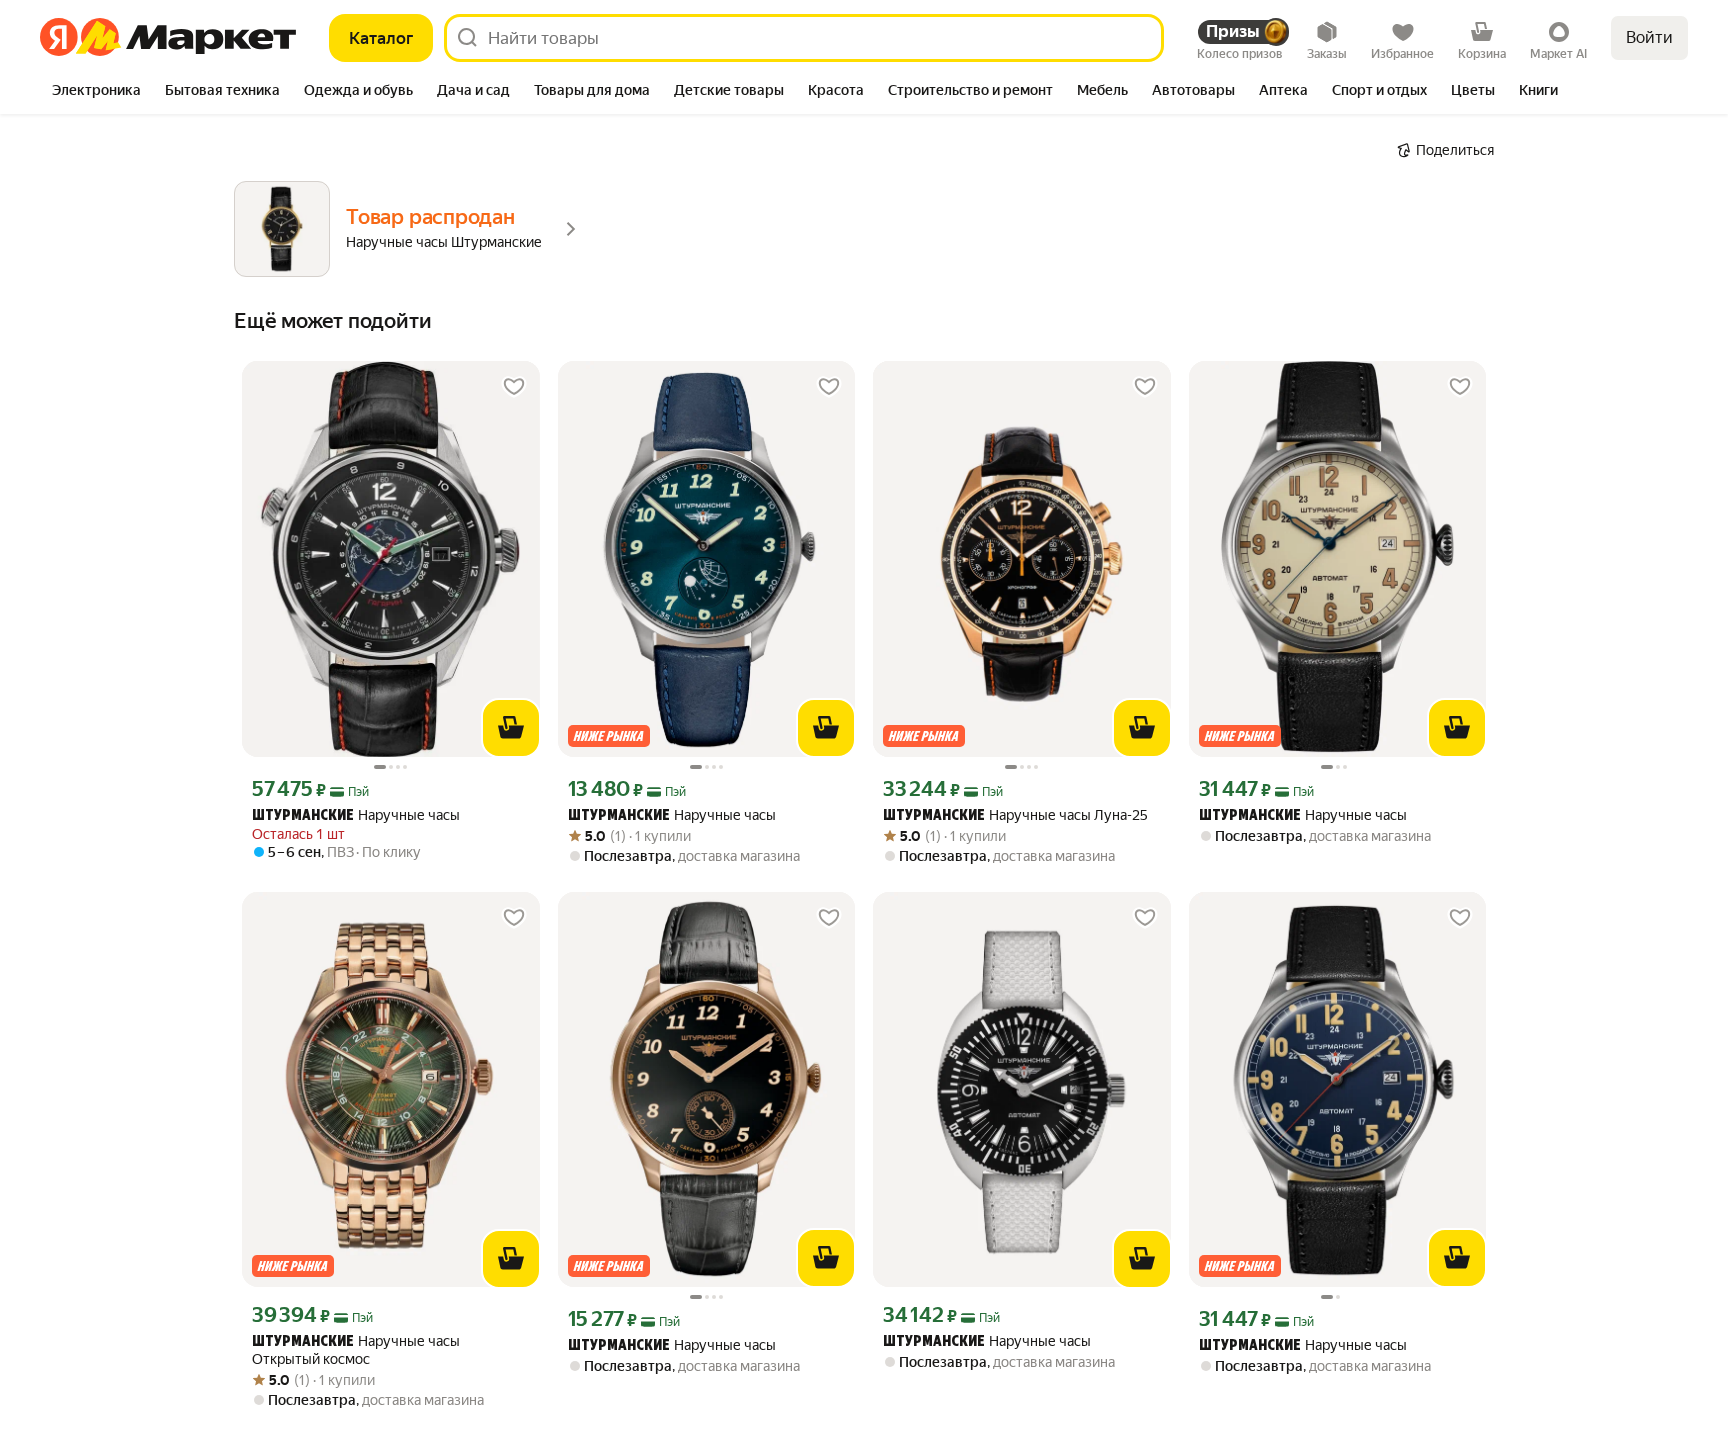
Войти (1649, 37)
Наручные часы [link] (356, 815)
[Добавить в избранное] (514, 387)
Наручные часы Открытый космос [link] (356, 1350)
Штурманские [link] (303, 816)
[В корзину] (511, 728)
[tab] (96, 92)
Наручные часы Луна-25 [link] (1015, 815)
